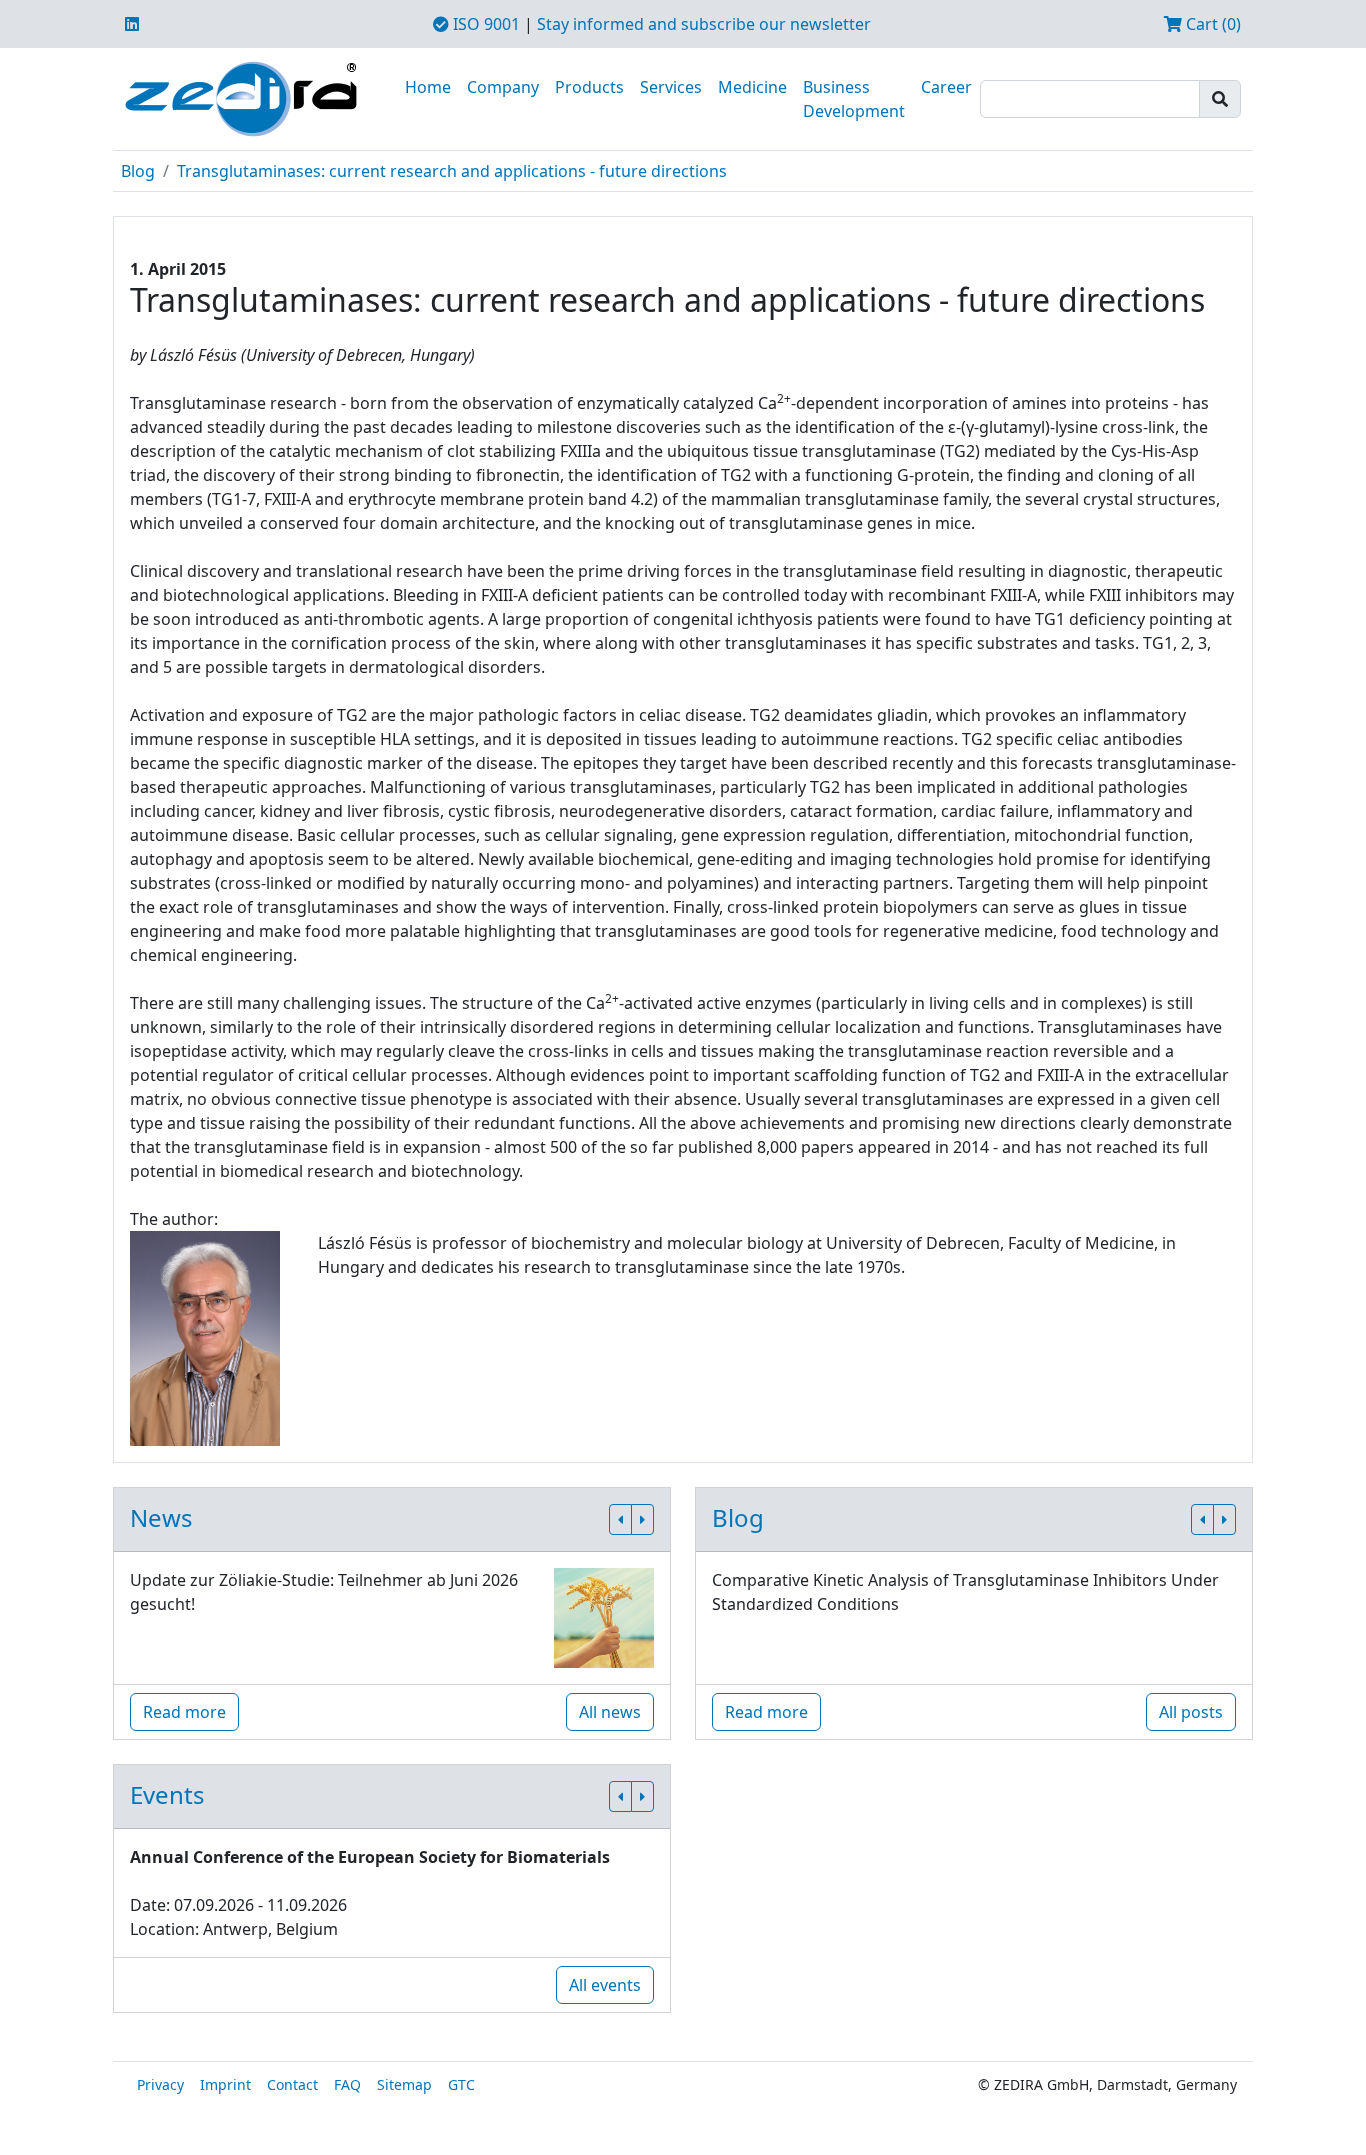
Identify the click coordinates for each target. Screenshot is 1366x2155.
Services (671, 87)
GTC (461, 2084)
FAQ (347, 2084)
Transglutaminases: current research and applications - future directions (452, 171)
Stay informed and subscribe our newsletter (704, 24)
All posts (1191, 1712)
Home (428, 87)
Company (503, 87)
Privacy (160, 2084)
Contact (292, 2084)
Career (946, 87)
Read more (184, 1712)
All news (610, 1712)
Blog (138, 171)
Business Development (854, 99)
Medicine (752, 87)
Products (589, 87)
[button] (620, 1519)
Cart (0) (1211, 24)
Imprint (225, 2084)
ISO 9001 (484, 24)
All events (605, 1985)
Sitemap (404, 2084)
